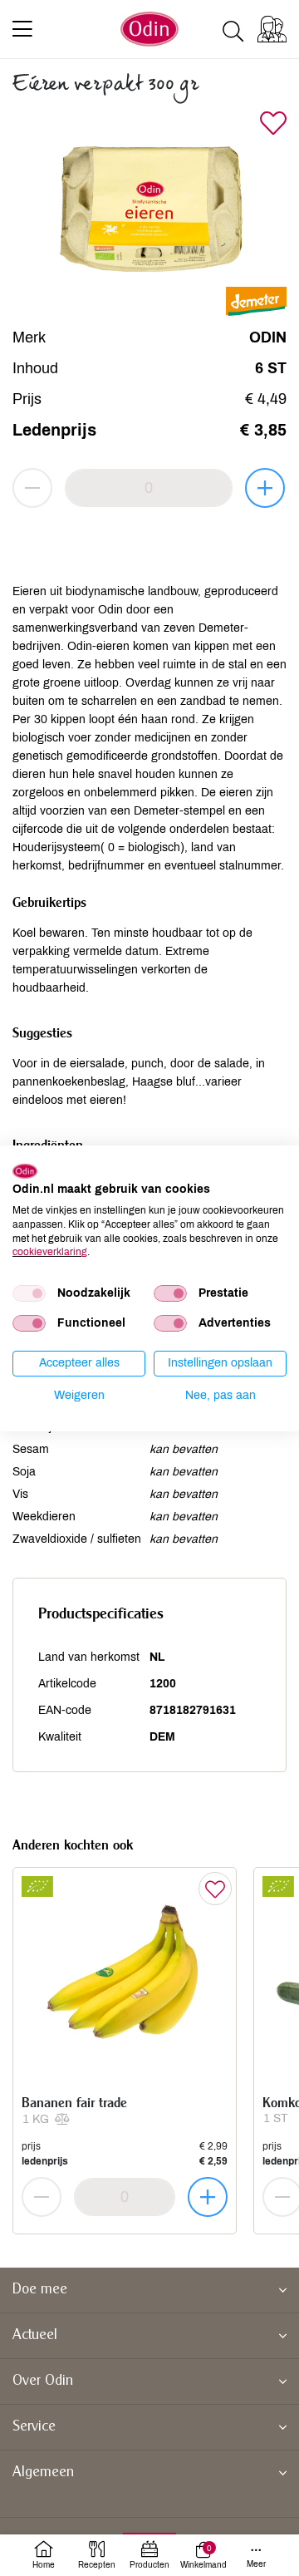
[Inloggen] (272, 29)
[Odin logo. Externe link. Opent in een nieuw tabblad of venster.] (25, 1170)
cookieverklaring (50, 1252)
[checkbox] (29, 1293)
